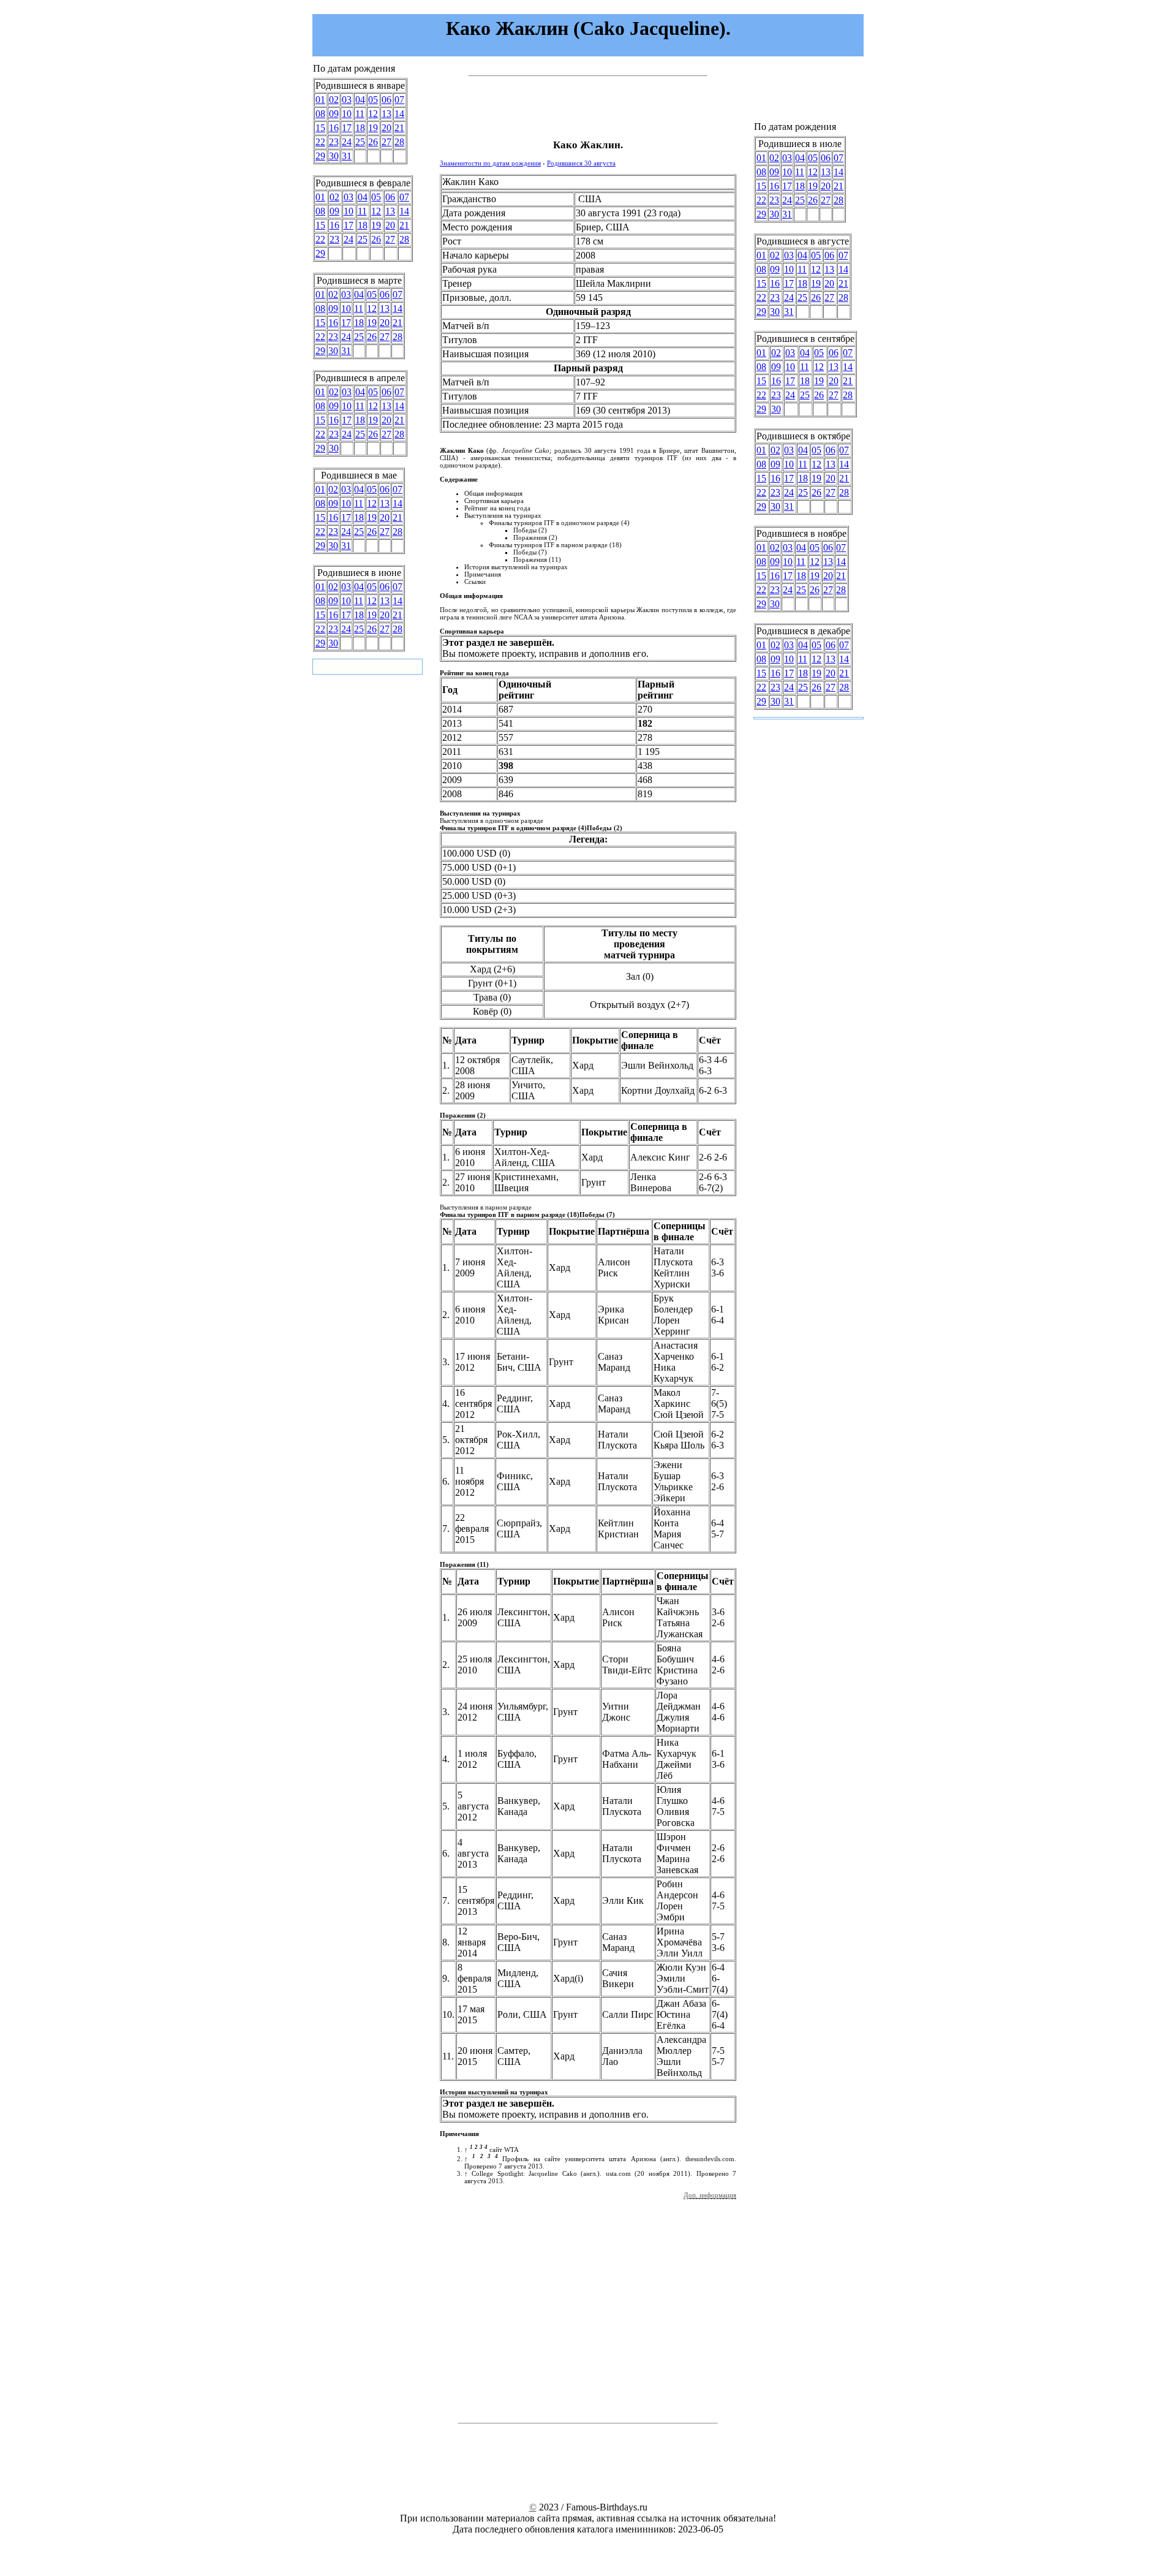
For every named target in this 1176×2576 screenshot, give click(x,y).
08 (320, 114)
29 (320, 156)
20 (386, 128)
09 (334, 114)
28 (399, 142)
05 (373, 100)
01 (320, 100)
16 (334, 128)
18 (360, 128)
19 (373, 128)
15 (320, 128)
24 (347, 142)
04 (360, 100)
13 (386, 114)
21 (399, 128)
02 (334, 100)
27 (386, 142)
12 (373, 114)
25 (360, 142)
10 (347, 114)
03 (347, 100)
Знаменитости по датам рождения (490, 163)
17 (347, 128)
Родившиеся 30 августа (581, 163)
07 (399, 100)
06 (386, 100)
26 (373, 142)
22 (320, 142)
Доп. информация (710, 2195)
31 (347, 156)
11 (360, 114)
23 (334, 142)
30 (334, 156)
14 (399, 114)
